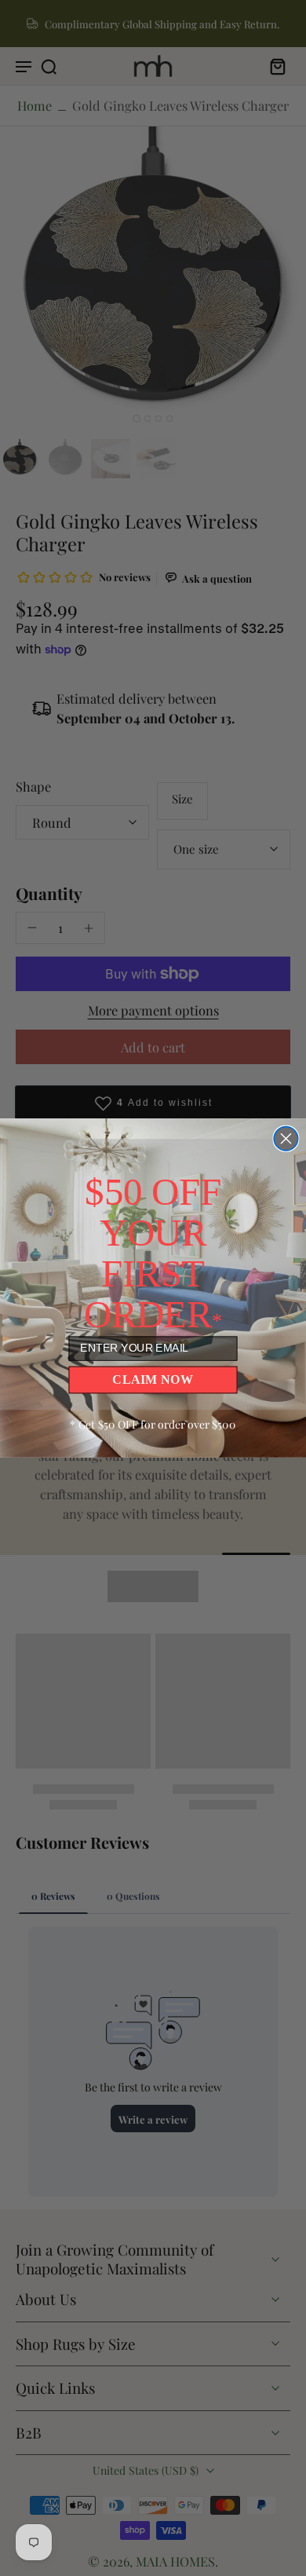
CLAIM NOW (153, 1379)
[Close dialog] (286, 1139)
